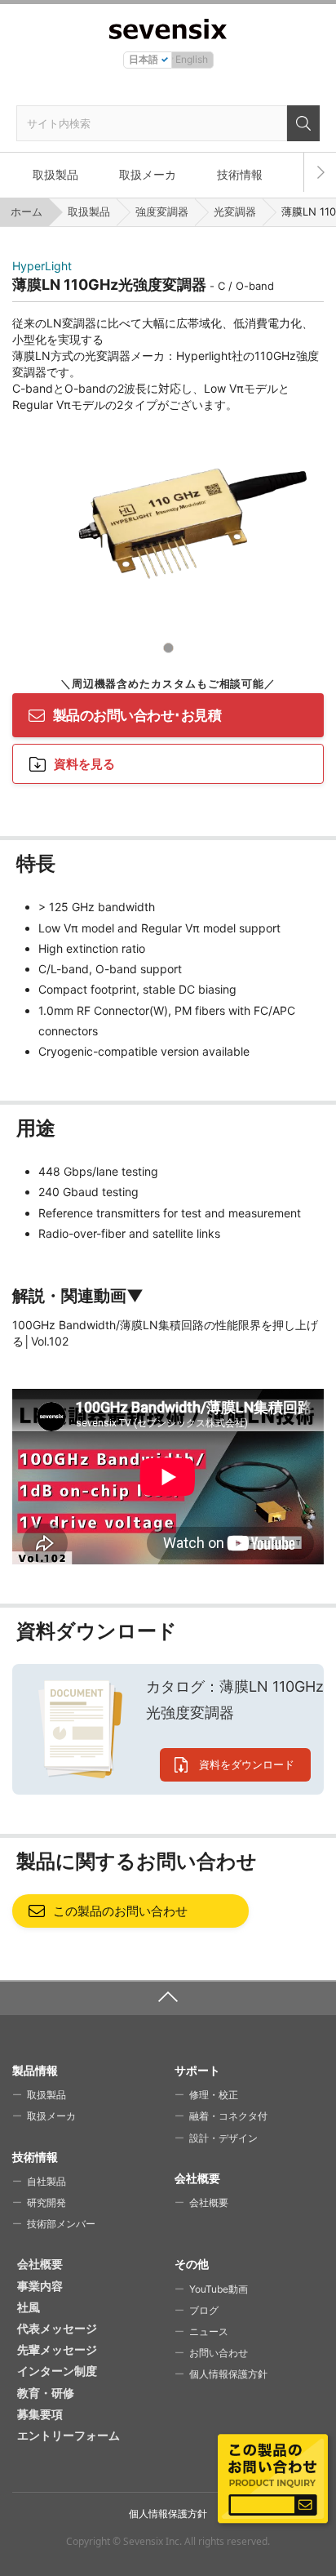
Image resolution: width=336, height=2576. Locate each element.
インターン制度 (57, 2371)
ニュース (209, 2331)
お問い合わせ (219, 2353)
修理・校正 (214, 2095)
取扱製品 (55, 174)
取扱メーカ (148, 174)
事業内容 (40, 2286)
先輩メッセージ (57, 2349)
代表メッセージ (57, 2328)
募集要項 (40, 2414)
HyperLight (42, 266)
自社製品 (46, 2181)
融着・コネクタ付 (228, 2116)
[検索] (303, 123)
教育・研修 (46, 2393)
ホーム (27, 211)
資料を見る (84, 764)
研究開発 (46, 2202)
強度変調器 (162, 211)
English (192, 59)
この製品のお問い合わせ (120, 1911)
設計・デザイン (223, 2138)
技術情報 (240, 174)
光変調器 (235, 211)
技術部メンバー (61, 2224)
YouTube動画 (219, 2289)
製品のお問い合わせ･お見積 (137, 715)
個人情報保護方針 (228, 2374)
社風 (29, 2307)
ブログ (204, 2310)
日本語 (144, 59)
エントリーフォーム (69, 2435)
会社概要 (209, 2202)
